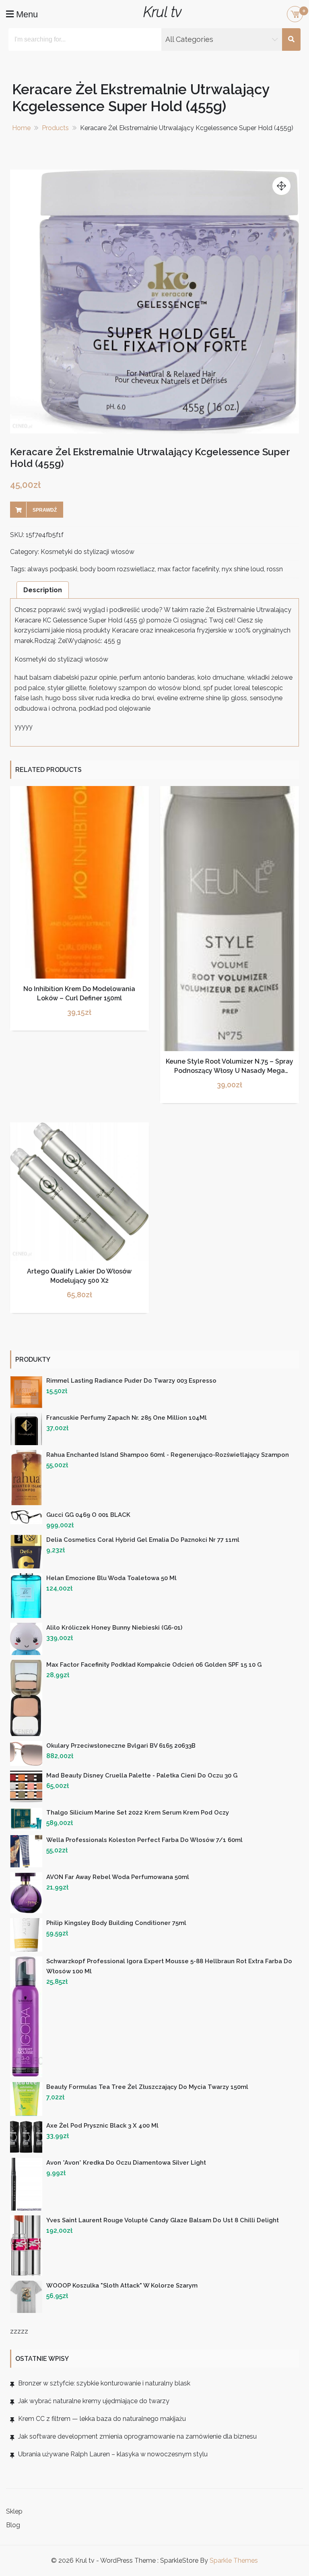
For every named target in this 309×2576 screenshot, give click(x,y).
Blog (13, 2525)
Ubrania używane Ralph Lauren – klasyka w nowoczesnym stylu (113, 2454)
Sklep (14, 2511)
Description (43, 590)
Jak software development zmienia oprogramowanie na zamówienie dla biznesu (137, 2436)
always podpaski (52, 569)
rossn (275, 569)
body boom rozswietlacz (117, 569)
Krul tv (162, 12)
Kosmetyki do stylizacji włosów (88, 552)
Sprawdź (45, 510)
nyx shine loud (243, 569)
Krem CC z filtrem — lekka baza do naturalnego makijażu (102, 2419)
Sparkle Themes (234, 2560)
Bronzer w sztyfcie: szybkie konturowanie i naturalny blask (104, 2383)
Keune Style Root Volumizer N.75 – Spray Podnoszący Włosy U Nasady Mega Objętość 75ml (230, 1070)
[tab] (43, 590)
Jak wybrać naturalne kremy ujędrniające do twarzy (94, 2401)
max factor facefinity (188, 569)
